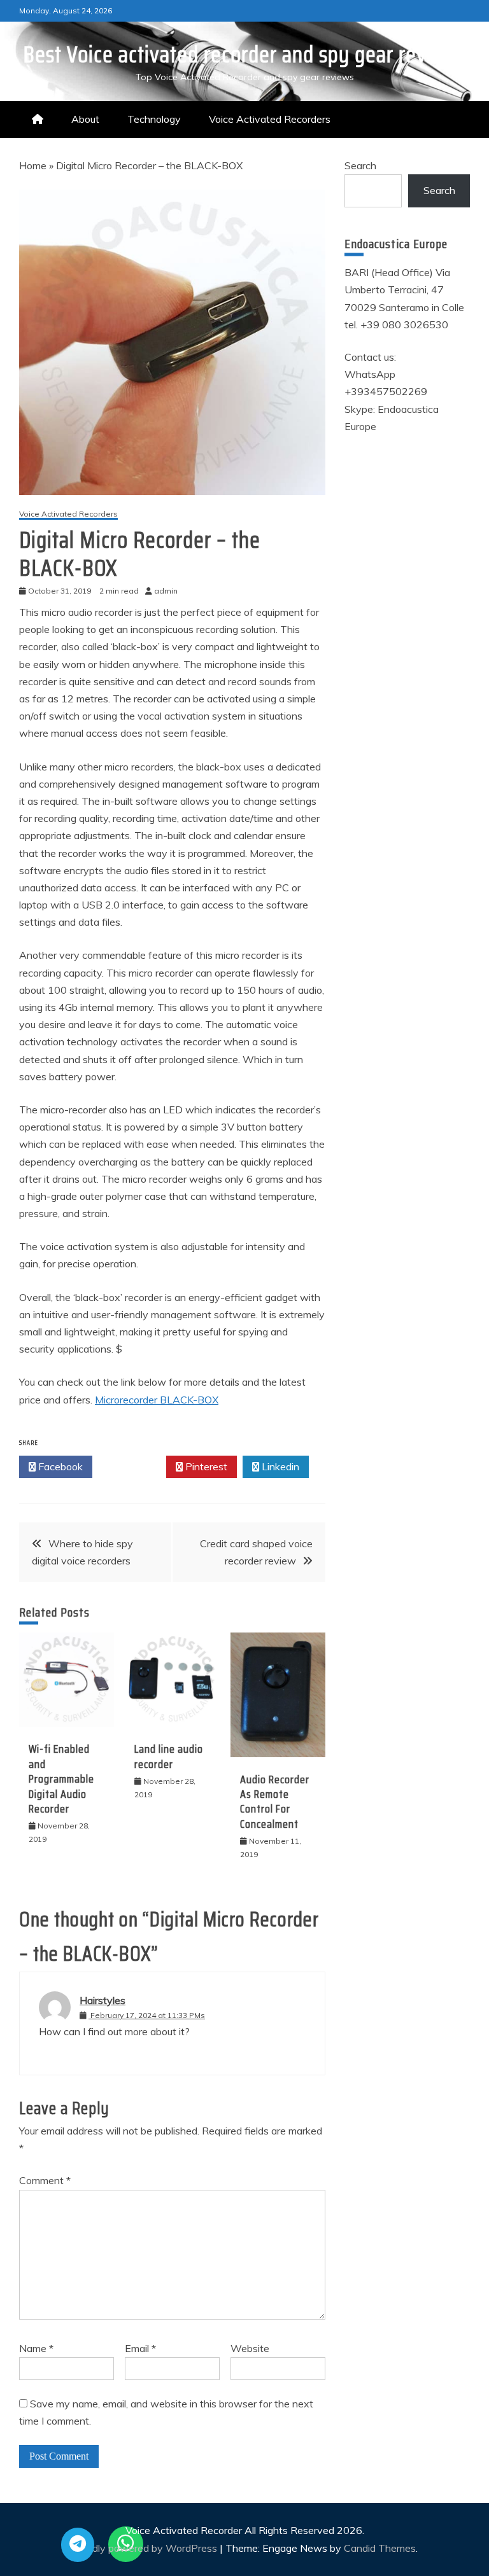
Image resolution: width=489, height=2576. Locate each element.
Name (36, 2348)
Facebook (59, 1466)
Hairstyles (103, 2000)
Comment (45, 2180)
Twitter (133, 1466)
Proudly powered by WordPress (145, 2548)
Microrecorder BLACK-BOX (157, 1400)
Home (33, 165)
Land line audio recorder (169, 1756)
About (85, 119)
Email (140, 2348)
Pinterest (205, 1466)
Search (360, 165)
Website (250, 2348)
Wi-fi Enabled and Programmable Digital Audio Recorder (61, 1779)
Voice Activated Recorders (270, 119)
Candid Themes (380, 2548)
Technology (154, 119)
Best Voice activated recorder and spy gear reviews (244, 54)
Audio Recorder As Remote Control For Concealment (275, 1802)
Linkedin (279, 1466)
